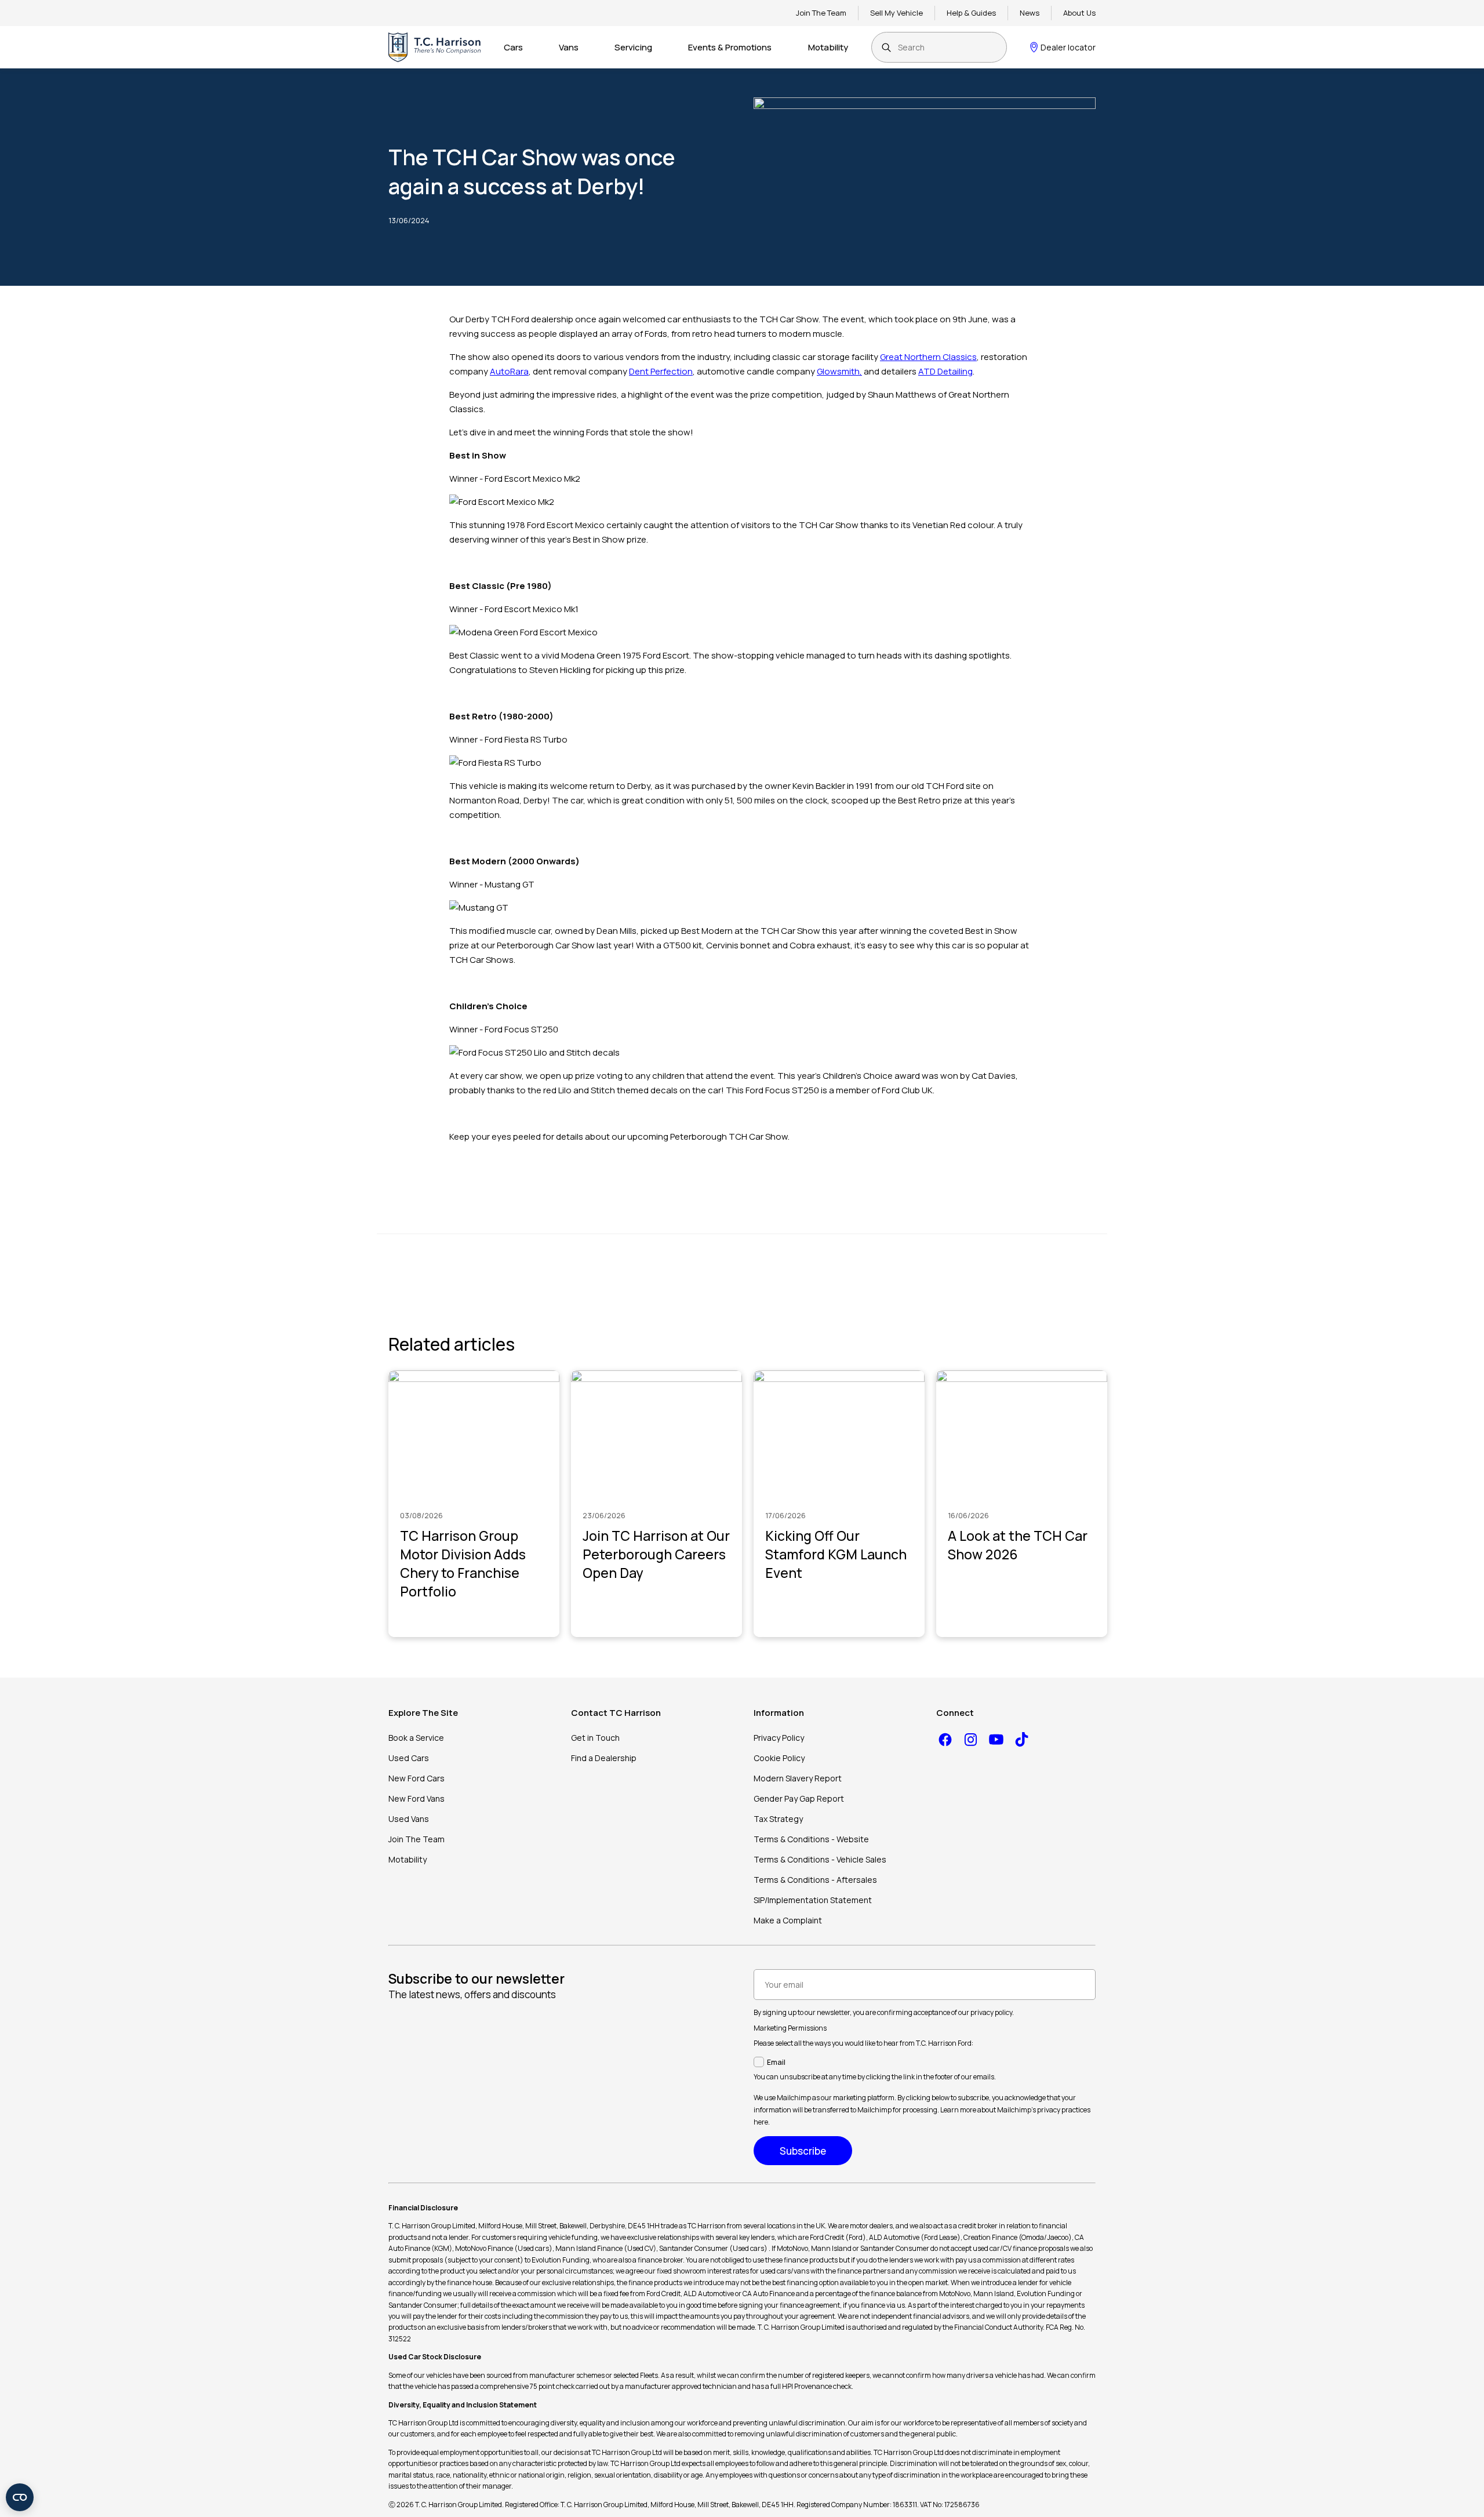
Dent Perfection (661, 371)
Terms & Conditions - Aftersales (815, 1880)
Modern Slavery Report (798, 1778)
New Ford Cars (417, 1778)
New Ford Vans (417, 1798)
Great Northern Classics (928, 357)
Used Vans (409, 1819)
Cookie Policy (779, 1758)
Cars (513, 47)
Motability (828, 47)
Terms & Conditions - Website (811, 1839)
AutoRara (509, 371)
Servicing (633, 47)
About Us (1079, 13)
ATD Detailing (945, 371)
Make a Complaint (788, 1920)
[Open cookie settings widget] (20, 2497)
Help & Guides (971, 13)
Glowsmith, (839, 371)
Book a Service (416, 1738)
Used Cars (409, 1758)
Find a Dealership (604, 1758)
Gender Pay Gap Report (799, 1798)
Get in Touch (595, 1738)
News (1030, 13)
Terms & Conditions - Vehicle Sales (820, 1859)
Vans (569, 47)
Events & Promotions (730, 47)
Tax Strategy (778, 1819)
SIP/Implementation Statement (813, 1900)
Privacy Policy (779, 1738)
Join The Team (821, 13)
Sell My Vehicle (896, 13)
